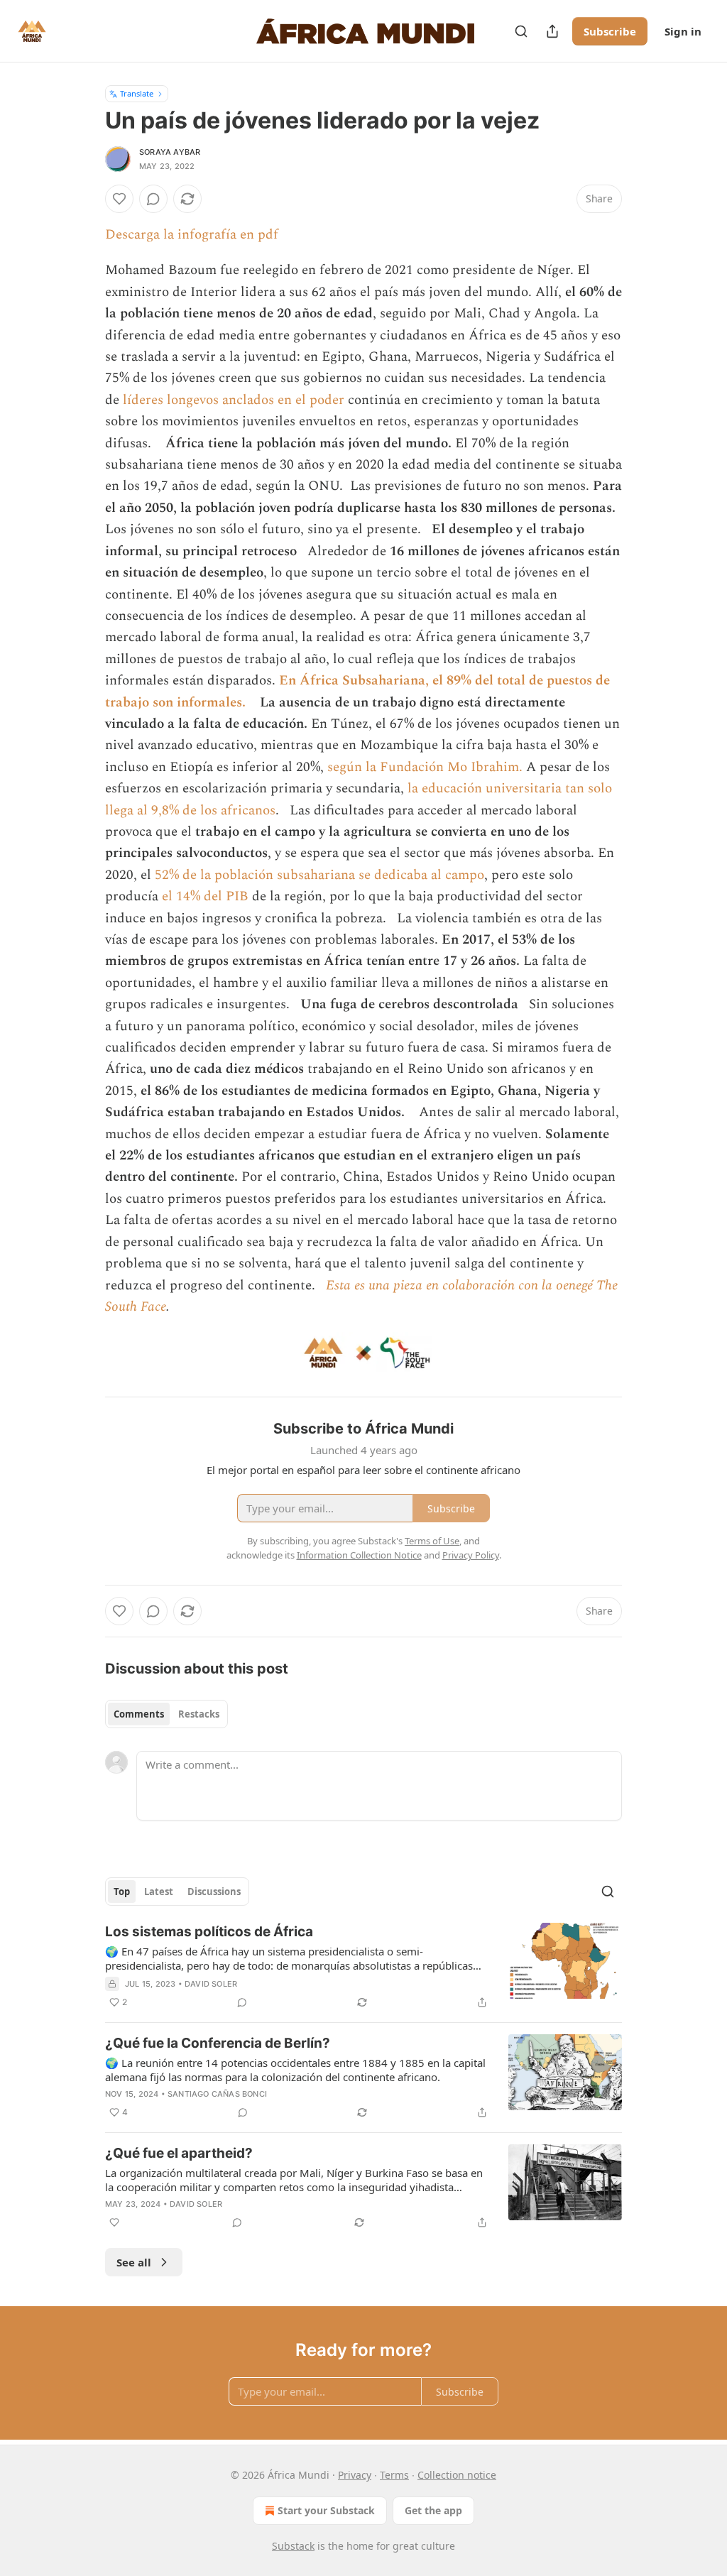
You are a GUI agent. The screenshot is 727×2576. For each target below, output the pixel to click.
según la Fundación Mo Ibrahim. (425, 767)
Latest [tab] (159, 1892)
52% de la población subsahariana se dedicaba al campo (319, 875)
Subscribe (610, 31)
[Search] (521, 31)
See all (134, 2262)
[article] (363, 1967)
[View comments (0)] (153, 199)
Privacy (355, 2475)
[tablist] (166, 1714)
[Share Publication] (552, 31)
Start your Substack (326, 2510)
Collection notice (457, 2475)
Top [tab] (122, 1892)
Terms (394, 2475)
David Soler (211, 1984)
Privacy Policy (471, 1555)
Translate (137, 93)
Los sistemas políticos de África (209, 1932)
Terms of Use (432, 1541)
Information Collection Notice (359, 1555)
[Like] (119, 199)
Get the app (433, 2510)
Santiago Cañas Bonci (217, 2094)
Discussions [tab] (214, 1892)
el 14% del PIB (205, 896)
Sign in (683, 31)
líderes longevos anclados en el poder (234, 400)
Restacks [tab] (199, 1714)
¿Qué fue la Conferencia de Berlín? (218, 2043)
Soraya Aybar (170, 152)
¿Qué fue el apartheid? (179, 2153)
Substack (293, 2546)
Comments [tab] (139, 1714)
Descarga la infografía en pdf (192, 235)
